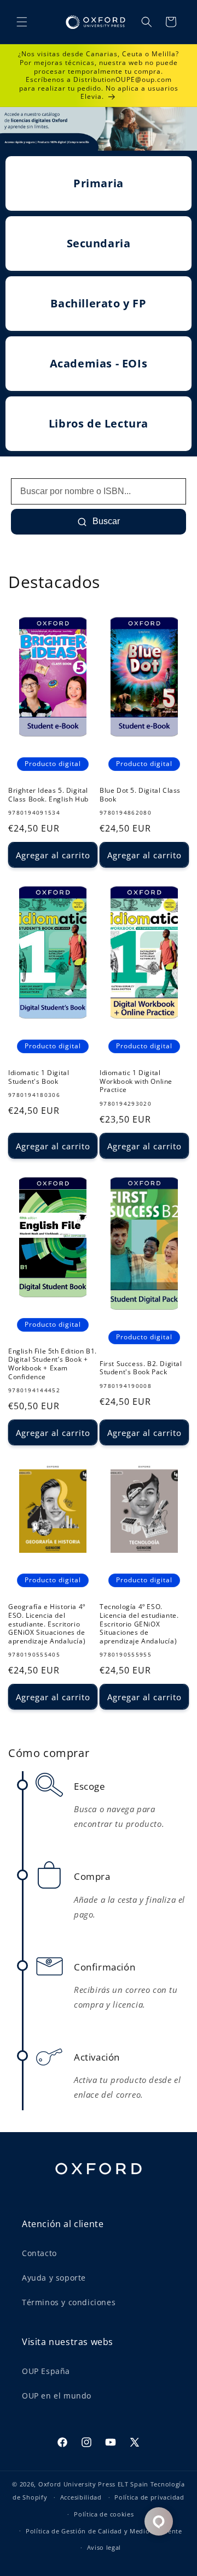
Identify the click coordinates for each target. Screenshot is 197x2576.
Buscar (105, 521)
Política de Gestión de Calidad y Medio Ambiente (104, 2531)
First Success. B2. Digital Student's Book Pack (141, 1368)
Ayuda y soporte (54, 2278)
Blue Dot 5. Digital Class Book (140, 795)
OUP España (46, 2371)
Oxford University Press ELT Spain (93, 2484)
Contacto (39, 2253)
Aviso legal (104, 2547)
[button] (22, 22)
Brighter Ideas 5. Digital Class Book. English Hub (48, 795)
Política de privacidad (149, 2497)
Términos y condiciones (69, 2302)
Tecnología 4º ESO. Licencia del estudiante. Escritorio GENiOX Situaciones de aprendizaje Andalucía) (139, 1624)
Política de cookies (104, 2514)
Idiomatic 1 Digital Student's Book (39, 1077)
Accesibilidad (81, 2497)
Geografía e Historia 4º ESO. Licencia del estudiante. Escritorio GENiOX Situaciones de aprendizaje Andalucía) (47, 1624)
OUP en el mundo (57, 2396)
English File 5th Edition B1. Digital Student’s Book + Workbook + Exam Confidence (53, 1364)
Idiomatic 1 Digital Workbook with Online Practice (136, 1081)
